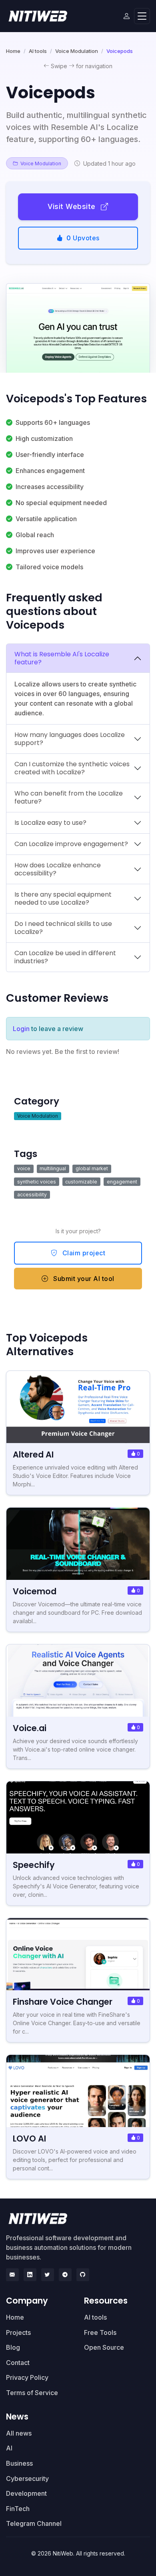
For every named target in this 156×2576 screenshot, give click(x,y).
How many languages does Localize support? (70, 739)
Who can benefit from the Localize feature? (69, 797)
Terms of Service (32, 2393)
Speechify (34, 1865)
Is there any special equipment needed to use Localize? (63, 898)
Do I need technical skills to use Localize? (63, 928)
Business (19, 2463)
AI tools (38, 51)
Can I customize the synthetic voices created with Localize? (72, 768)
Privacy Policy (27, 2377)
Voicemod (35, 1591)
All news (19, 2433)
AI (9, 2448)
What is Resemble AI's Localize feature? (62, 658)
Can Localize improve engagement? (71, 844)
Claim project (83, 1253)
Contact (18, 2363)
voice (24, 1168)
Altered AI (33, 1454)
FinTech (18, 2509)
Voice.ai (30, 1728)
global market (92, 1168)
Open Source (104, 2347)
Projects (18, 2332)
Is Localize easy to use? (50, 823)
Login (21, 1029)
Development (26, 2493)
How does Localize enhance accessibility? (58, 869)
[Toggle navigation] (142, 16)
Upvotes (83, 238)
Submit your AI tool (83, 1279)
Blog (13, 2347)
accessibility (32, 1195)
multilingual (53, 1168)
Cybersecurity (27, 2479)
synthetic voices (37, 1182)
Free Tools (100, 2332)
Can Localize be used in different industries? (65, 957)
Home (13, 51)
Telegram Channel (34, 2523)
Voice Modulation (77, 51)
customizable (81, 1182)
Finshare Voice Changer (63, 2002)
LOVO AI (29, 2139)
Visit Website (73, 206)
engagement (122, 1182)
